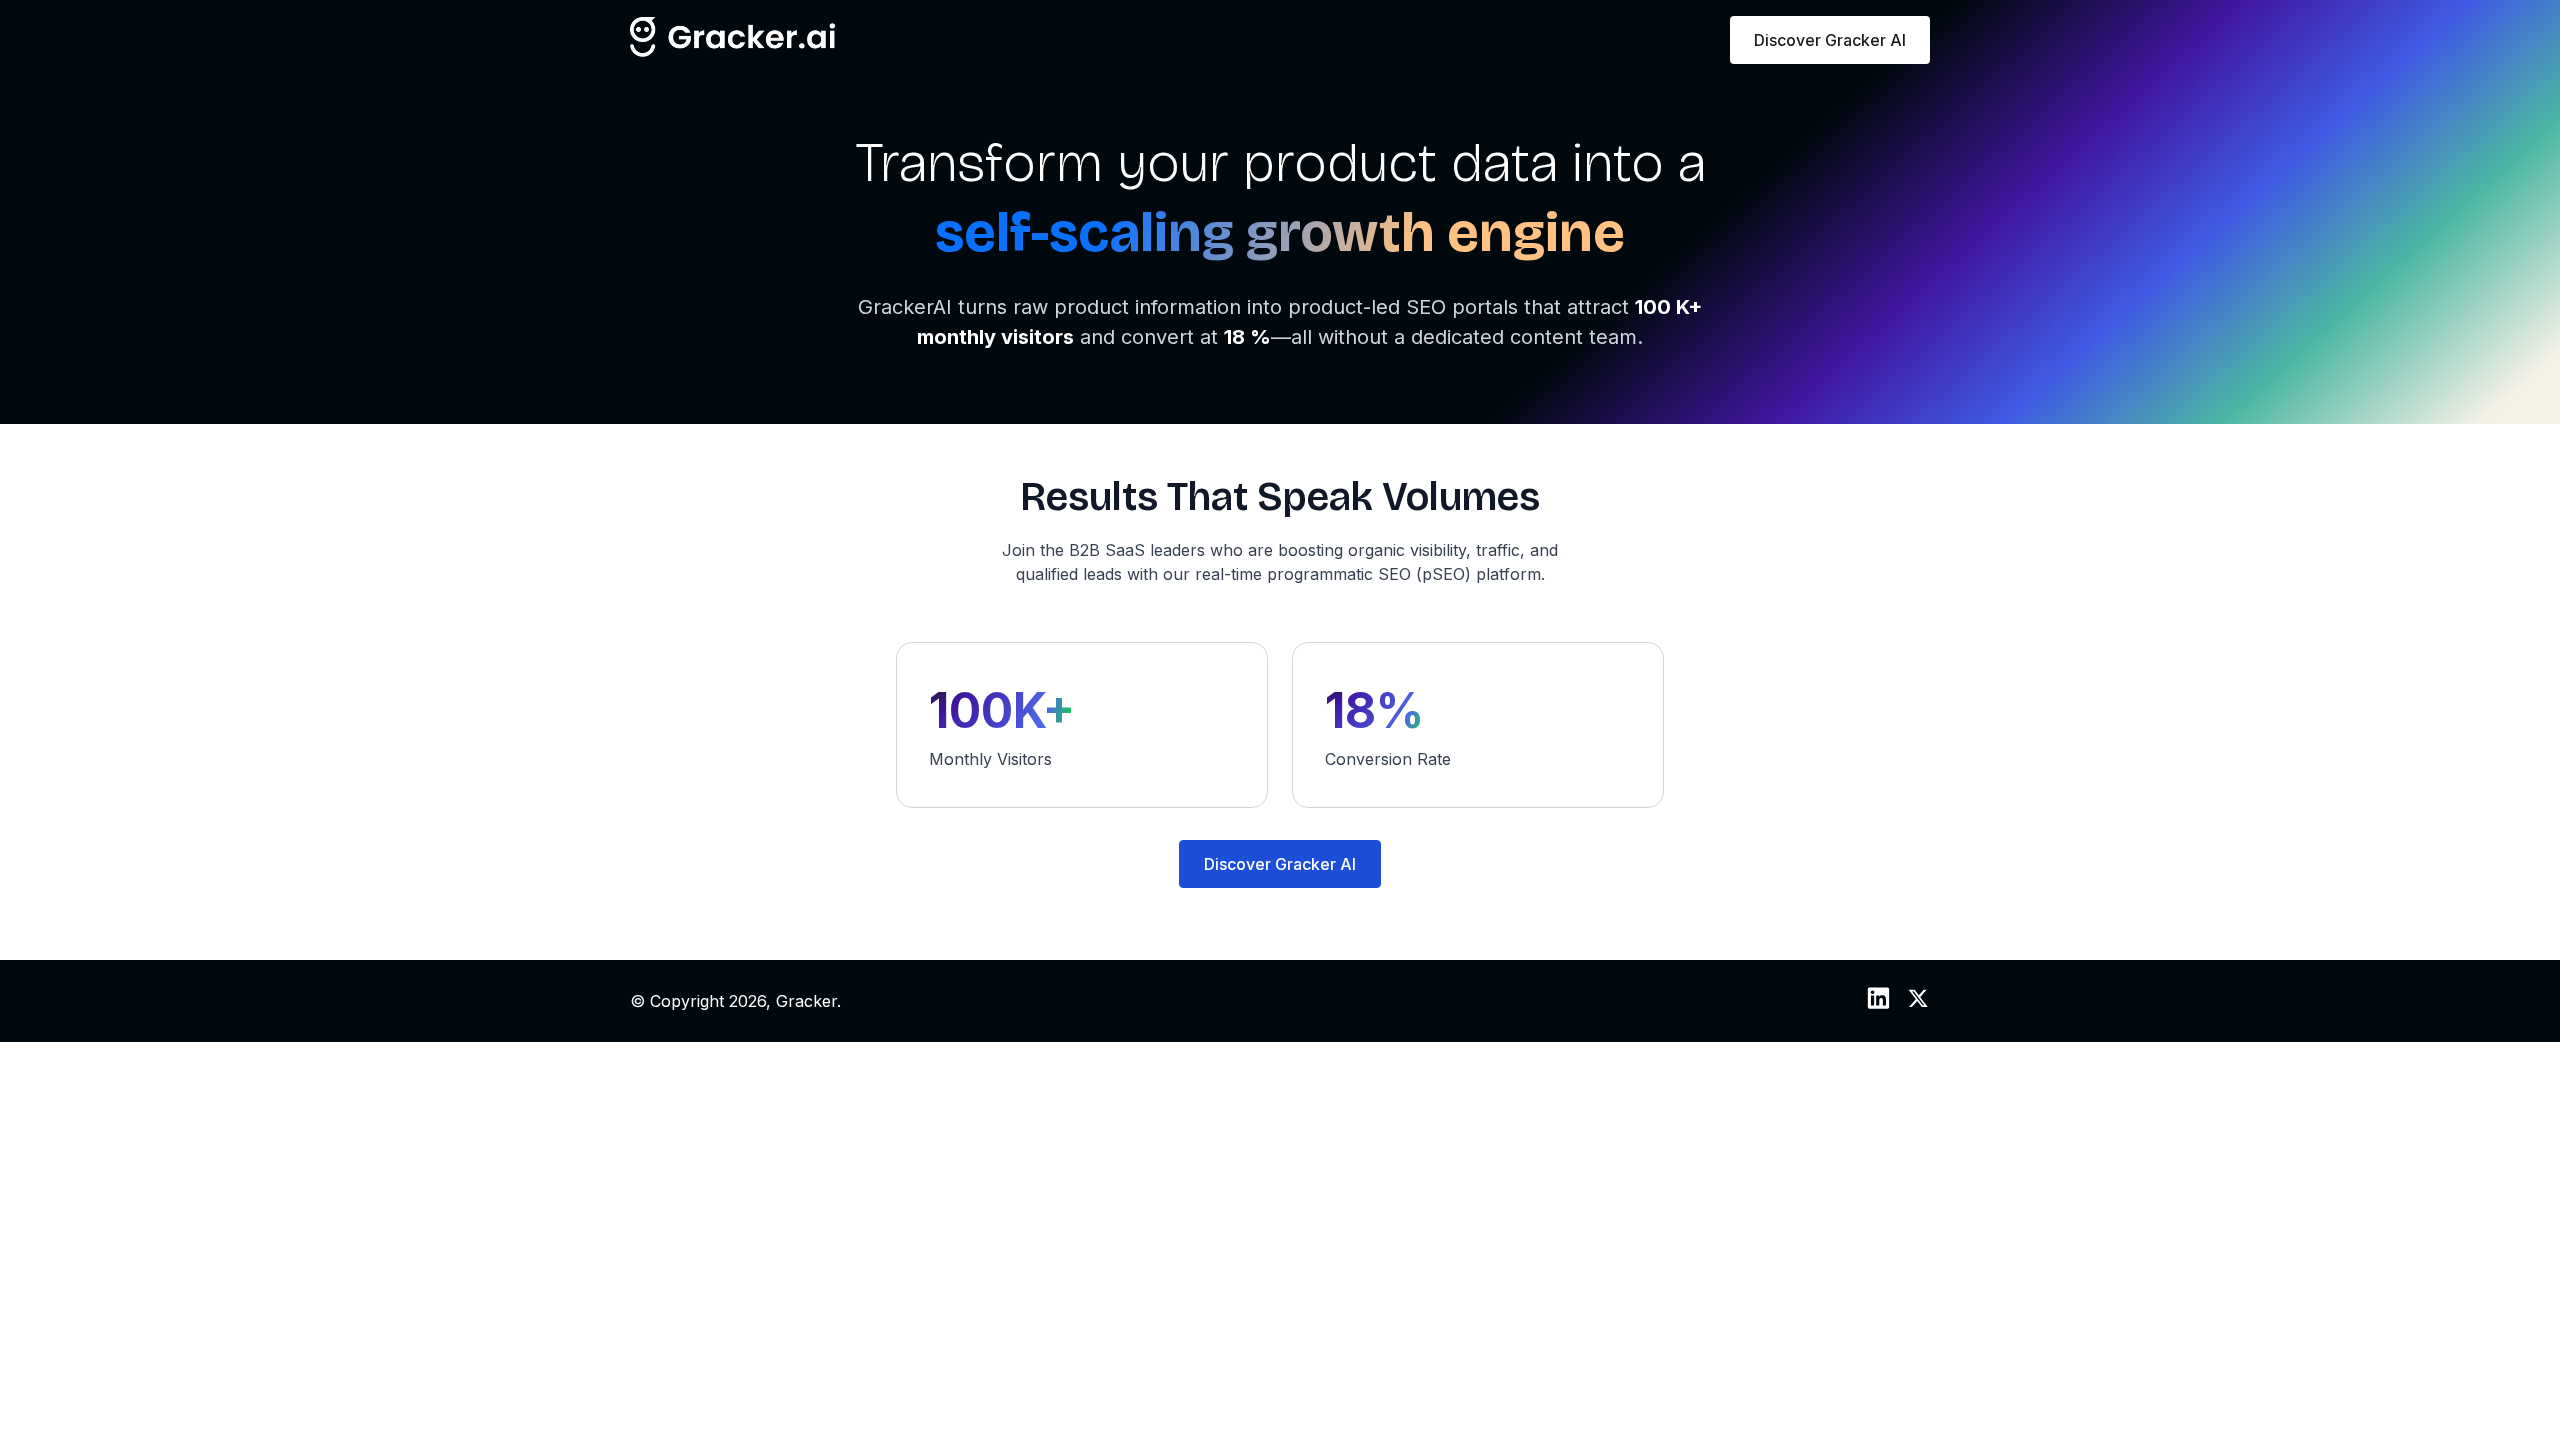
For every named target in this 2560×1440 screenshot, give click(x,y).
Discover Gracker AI (1830, 40)
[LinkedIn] (1878, 1004)
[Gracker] (733, 51)
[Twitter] (1918, 1004)
